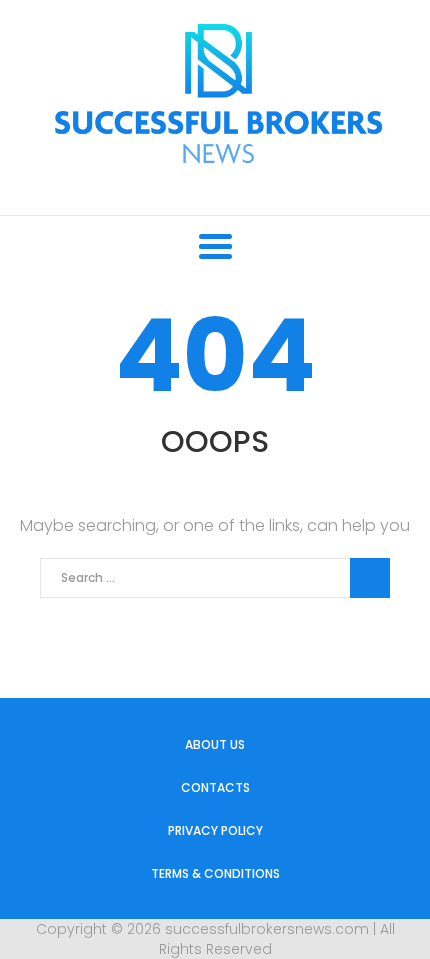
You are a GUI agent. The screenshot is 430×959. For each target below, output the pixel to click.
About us (215, 744)
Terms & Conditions (215, 873)
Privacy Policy (215, 830)
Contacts (215, 787)
